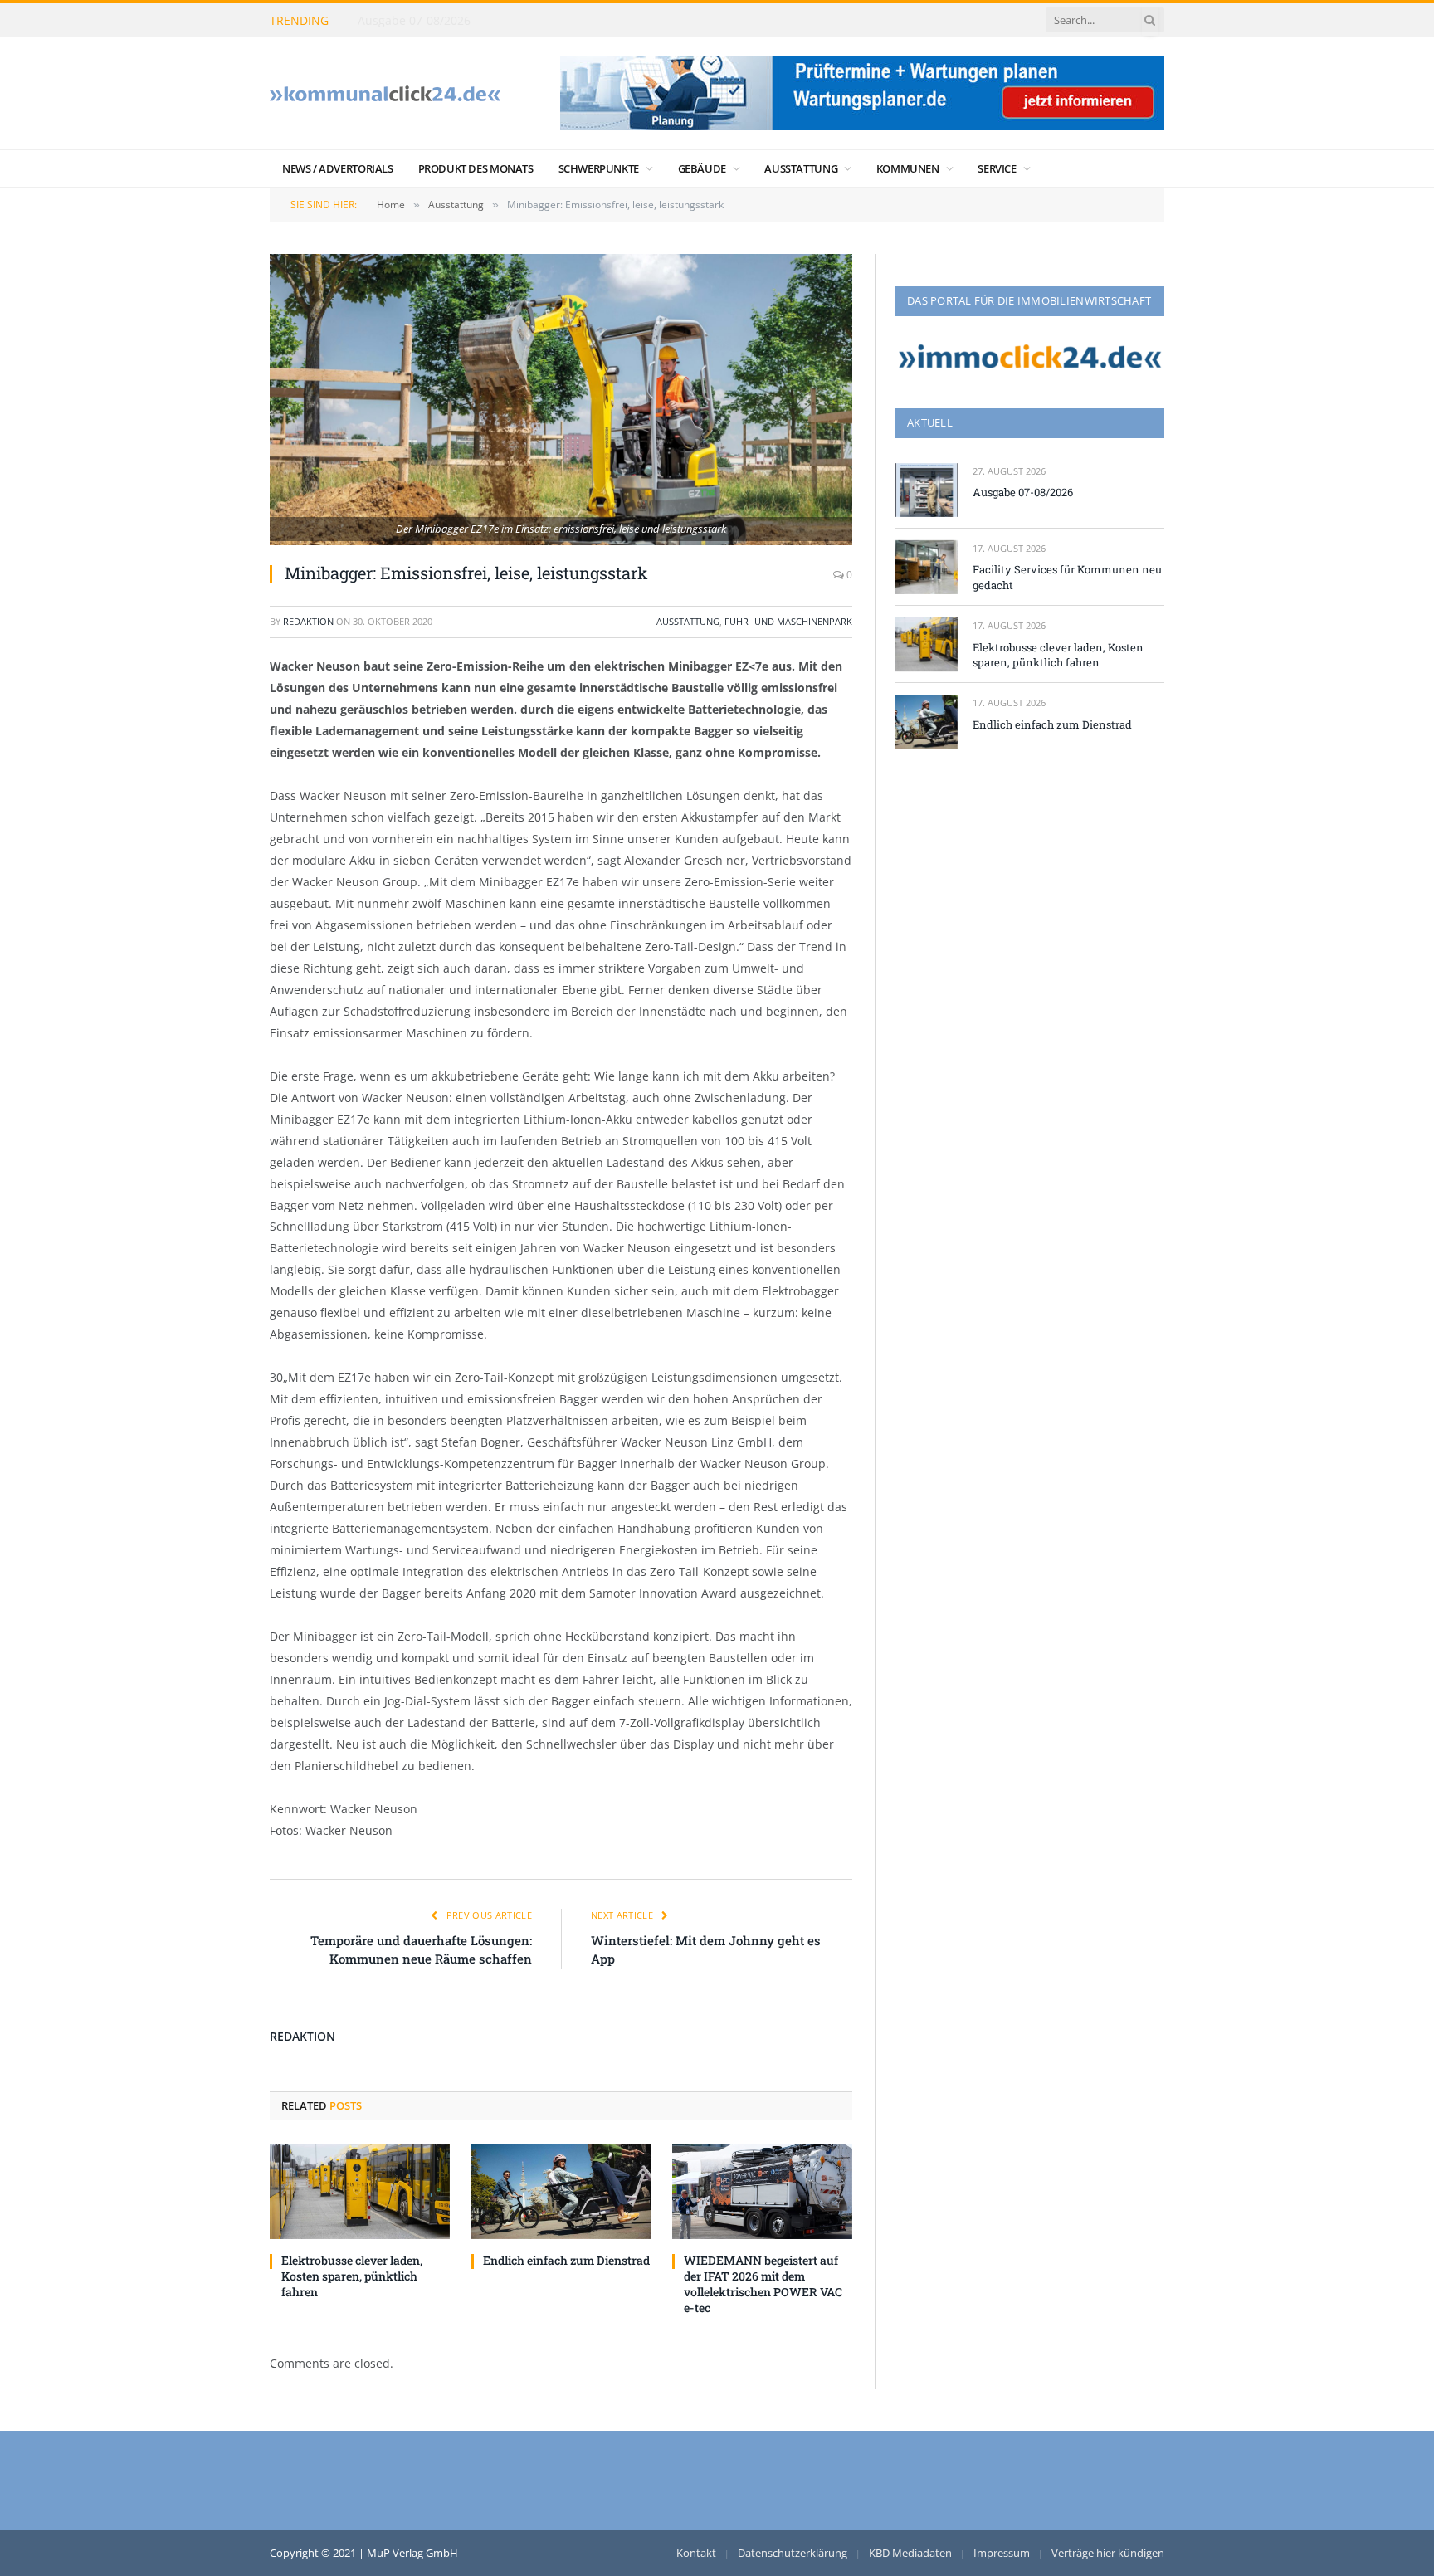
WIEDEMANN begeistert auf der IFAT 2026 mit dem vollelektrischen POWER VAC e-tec (763, 2284)
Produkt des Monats (476, 168)
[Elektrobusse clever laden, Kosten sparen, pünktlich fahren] (360, 2191)
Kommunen (908, 168)
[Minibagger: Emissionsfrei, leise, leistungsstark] (561, 400)
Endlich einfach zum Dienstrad (566, 2260)
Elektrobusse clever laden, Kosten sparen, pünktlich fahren (352, 2276)
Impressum (1002, 2553)
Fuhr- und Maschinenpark (788, 621)
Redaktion (308, 621)
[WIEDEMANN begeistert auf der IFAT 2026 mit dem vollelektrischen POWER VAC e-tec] (762, 2191)
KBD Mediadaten (910, 2553)
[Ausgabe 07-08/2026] (927, 490)
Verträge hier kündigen (1108, 2553)
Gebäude (702, 168)
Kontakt (696, 2553)
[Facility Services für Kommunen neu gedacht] (927, 567)
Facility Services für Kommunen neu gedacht (482, 21)
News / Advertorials (338, 168)
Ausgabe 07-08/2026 (1023, 492)
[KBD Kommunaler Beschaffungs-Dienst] (385, 93)
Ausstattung (801, 168)
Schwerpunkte (599, 168)
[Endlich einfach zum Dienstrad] (561, 2191)
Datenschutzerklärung (793, 2553)
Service (997, 168)
